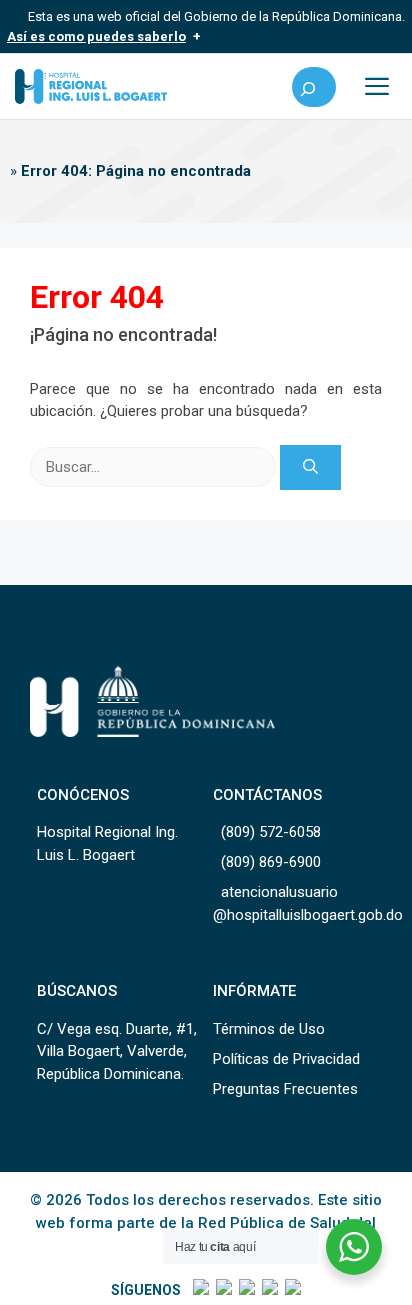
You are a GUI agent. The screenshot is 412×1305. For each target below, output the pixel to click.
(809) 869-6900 (271, 862)
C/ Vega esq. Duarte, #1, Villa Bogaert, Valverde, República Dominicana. (117, 1051)
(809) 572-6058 (271, 832)
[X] (222, 1290)
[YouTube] (291, 1290)
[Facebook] (199, 1290)
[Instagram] (245, 1290)
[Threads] (268, 1290)
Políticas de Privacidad (286, 1059)
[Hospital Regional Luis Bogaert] (91, 86)
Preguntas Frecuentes (285, 1089)
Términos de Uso (269, 1029)
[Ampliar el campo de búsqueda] (314, 87)
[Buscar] (310, 467)
